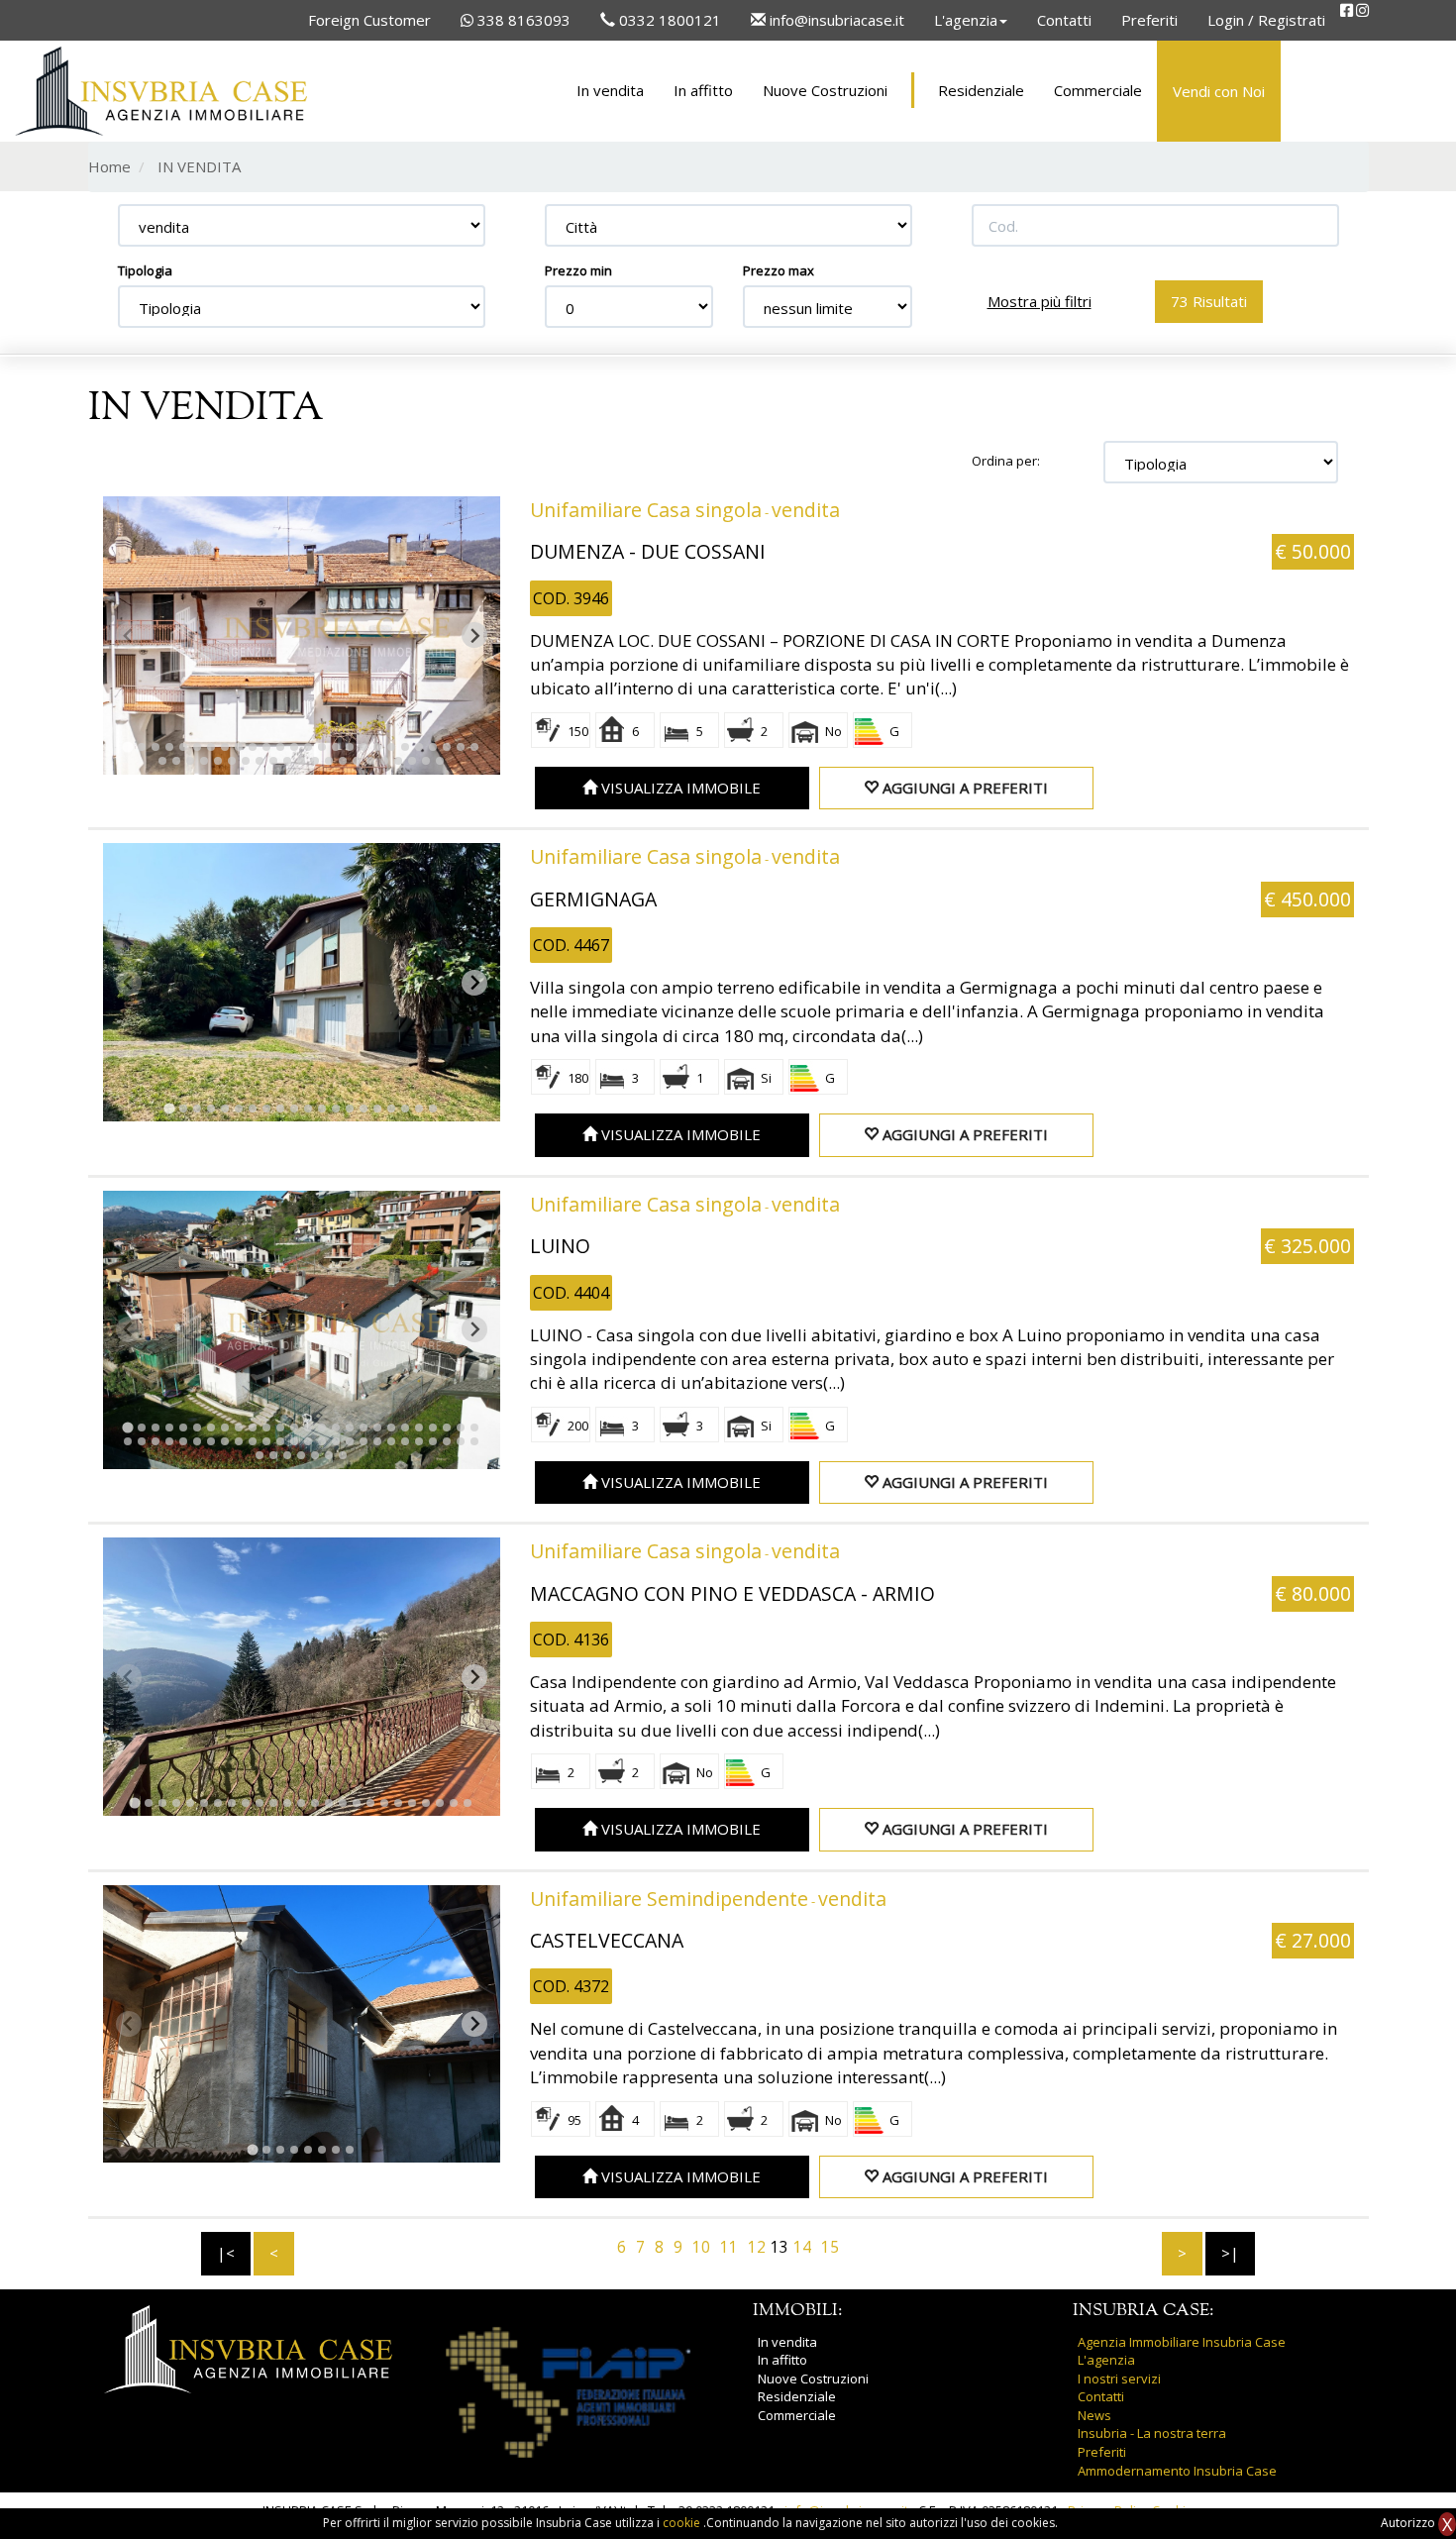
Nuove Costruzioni (825, 90)
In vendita (610, 90)
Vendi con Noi (1219, 91)
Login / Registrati (1266, 20)
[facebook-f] (1347, 10)
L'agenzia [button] (966, 20)
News (1094, 2415)
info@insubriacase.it (835, 20)
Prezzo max (779, 270)
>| (1230, 2253)
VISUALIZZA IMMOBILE (679, 788)
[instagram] (1362, 10)
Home (109, 166)
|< (226, 2253)
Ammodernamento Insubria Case (1177, 2471)
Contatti (1064, 20)
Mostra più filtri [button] (1040, 301)
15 (830, 2247)
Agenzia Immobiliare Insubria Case (1182, 2342)
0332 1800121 (668, 20)
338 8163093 (522, 20)
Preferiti (1149, 20)
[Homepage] (161, 91)
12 (757, 2247)
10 (701, 2247)
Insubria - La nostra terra (1152, 2433)
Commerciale (1098, 90)
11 (729, 2247)
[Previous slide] (129, 635)
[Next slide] (474, 635)
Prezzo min (578, 270)
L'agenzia (1106, 2360)
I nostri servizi (1119, 2379)
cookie (683, 2523)
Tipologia (145, 270)
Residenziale (981, 90)
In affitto (703, 90)
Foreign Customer (369, 20)
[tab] (127, 747)
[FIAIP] (568, 2391)
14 (802, 2247)
